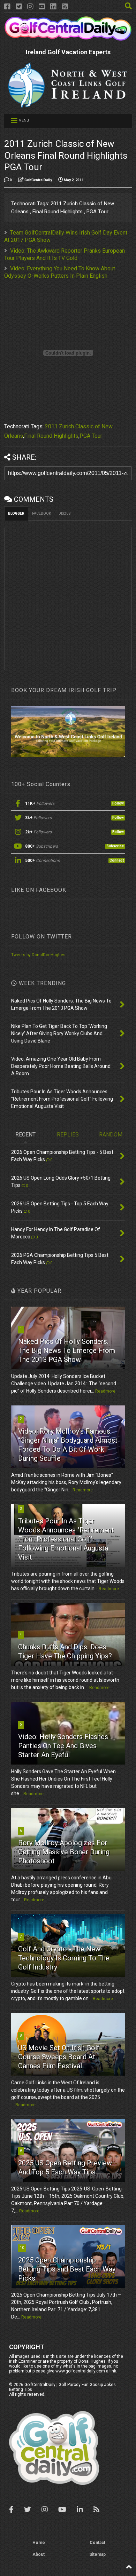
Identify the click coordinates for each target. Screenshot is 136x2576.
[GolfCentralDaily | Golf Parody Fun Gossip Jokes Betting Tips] (68, 38)
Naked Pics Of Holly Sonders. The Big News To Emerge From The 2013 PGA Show (67, 1350)
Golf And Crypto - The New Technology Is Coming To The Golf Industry (64, 1958)
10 (22, 2248)
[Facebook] (7, 7)
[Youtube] (42, 7)
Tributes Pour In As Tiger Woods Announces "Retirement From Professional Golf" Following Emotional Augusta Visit (66, 1539)
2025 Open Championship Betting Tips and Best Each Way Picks (67, 2269)
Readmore (105, 1391)
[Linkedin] (53, 7)
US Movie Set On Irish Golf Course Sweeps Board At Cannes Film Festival (59, 2057)
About (39, 2554)
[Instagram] (30, 7)
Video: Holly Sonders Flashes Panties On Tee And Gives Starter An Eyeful (63, 1746)
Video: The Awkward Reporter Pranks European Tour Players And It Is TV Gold (65, 254)
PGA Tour (91, 436)
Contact (97, 2543)
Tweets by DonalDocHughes (38, 955)
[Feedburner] (65, 7)
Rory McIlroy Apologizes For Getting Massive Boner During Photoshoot (64, 1852)
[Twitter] (19, 7)
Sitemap (97, 2554)
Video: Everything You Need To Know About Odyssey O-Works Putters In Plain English (60, 272)
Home (39, 2543)
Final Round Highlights (51, 436)
